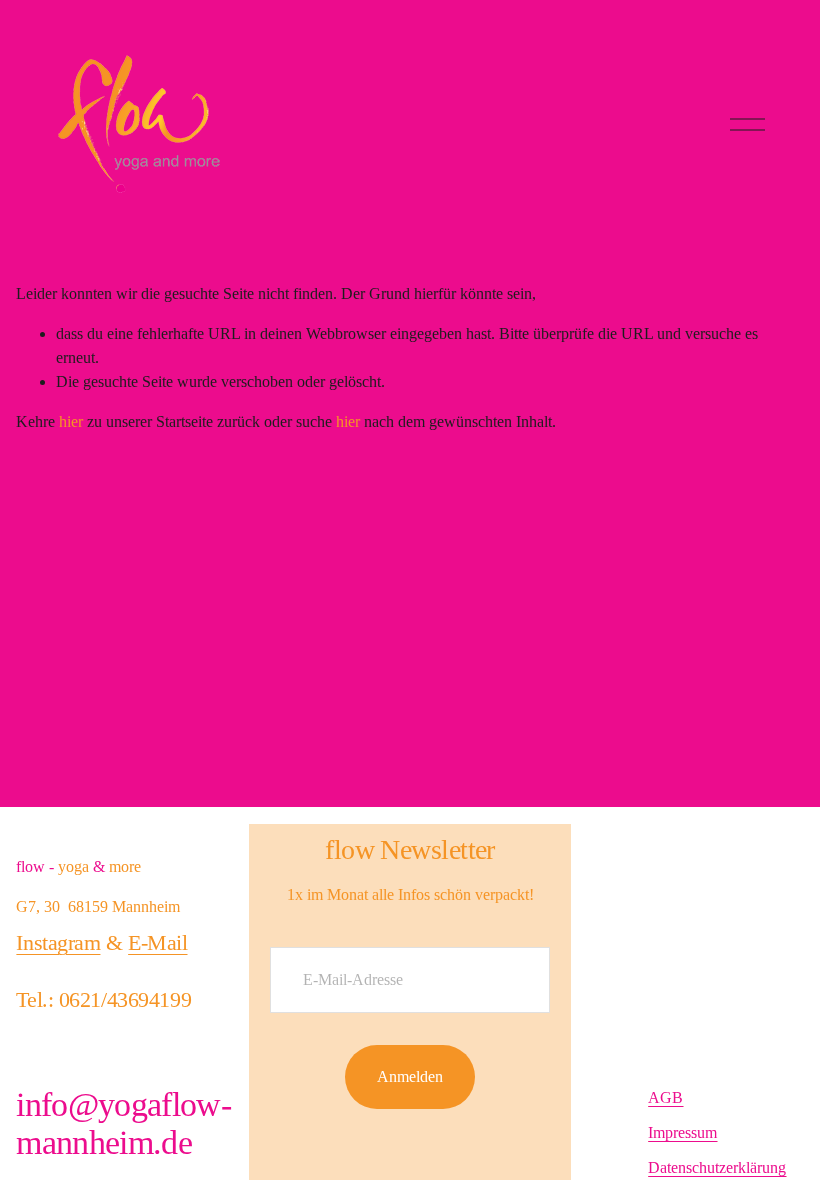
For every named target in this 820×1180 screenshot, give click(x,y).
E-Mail (157, 942)
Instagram (58, 942)
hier (71, 421)
